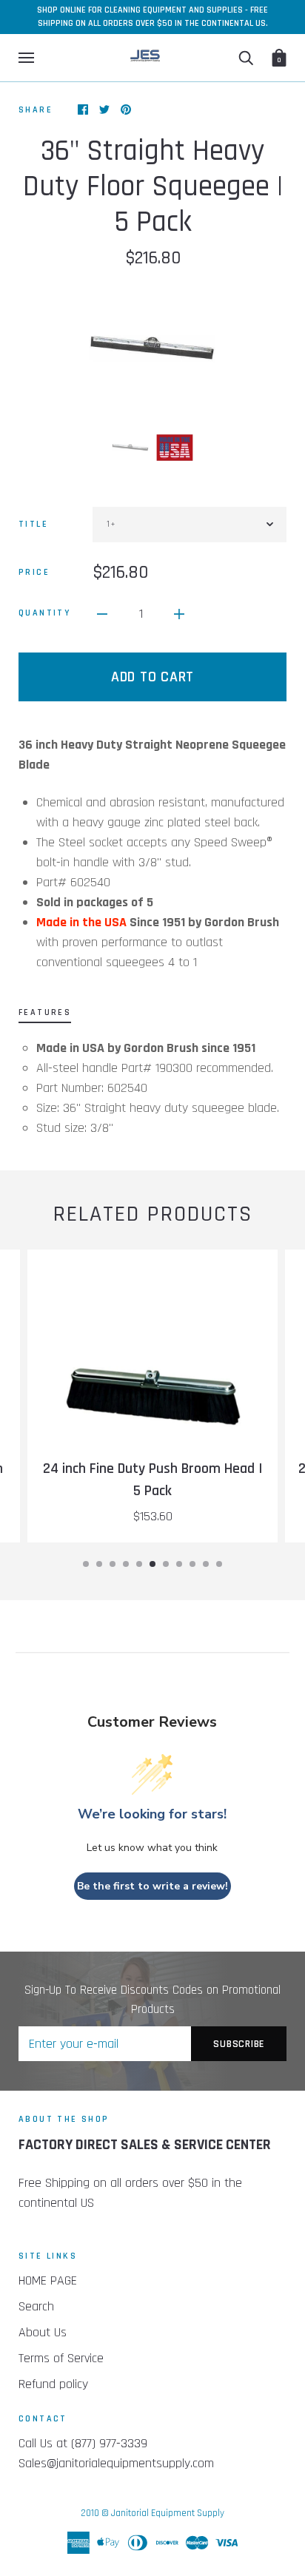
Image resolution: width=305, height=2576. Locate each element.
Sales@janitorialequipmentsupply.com (116, 2463)
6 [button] (152, 1564)
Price (34, 572)
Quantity (44, 613)
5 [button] (139, 1564)
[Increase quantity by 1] (179, 613)
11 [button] (219, 1564)
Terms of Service (61, 2358)
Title (33, 524)
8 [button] (179, 1564)
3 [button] (113, 1564)
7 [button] (166, 1564)
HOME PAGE (48, 2280)
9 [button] (192, 1564)
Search (36, 2306)
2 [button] (99, 1564)
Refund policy (53, 2384)
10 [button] (206, 1564)
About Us (43, 2332)
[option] (152, 348)
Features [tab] (45, 1012)
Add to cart (152, 677)
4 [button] (126, 1564)
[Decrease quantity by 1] (102, 613)
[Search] (246, 58)
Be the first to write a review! (152, 1886)
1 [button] (86, 1564)
